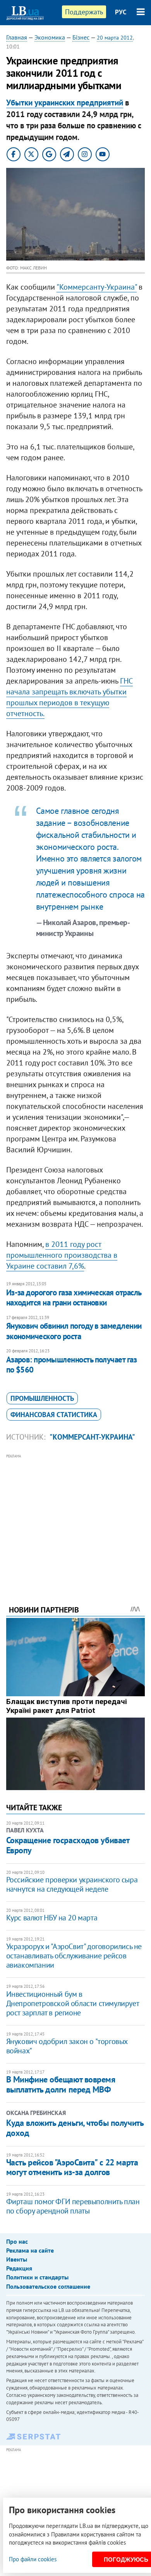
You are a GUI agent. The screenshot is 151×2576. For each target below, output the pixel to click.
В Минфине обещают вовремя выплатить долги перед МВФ (61, 2084)
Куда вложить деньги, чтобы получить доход (75, 2128)
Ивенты (17, 2259)
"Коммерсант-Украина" (92, 1437)
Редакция (19, 2268)
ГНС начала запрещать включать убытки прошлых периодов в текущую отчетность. (69, 697)
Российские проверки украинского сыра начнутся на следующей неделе (72, 1884)
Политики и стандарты (37, 2277)
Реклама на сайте (30, 2250)
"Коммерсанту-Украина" (97, 287)
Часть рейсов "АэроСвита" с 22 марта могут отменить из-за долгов (72, 2167)
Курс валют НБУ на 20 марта (52, 1918)
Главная (17, 37)
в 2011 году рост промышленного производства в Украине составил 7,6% (62, 1255)
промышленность (42, 1398)
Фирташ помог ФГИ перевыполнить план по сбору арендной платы (73, 2206)
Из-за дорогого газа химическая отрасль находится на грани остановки (74, 1297)
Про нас (17, 2241)
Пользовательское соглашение (48, 2286)
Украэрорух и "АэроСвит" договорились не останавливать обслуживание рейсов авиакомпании (74, 1956)
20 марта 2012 (115, 38)
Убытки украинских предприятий (65, 103)
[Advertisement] (76, 1519)
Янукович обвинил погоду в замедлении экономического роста (74, 1331)
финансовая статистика (54, 1415)
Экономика (50, 37)
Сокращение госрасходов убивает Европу (68, 1845)
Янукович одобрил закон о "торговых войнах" (67, 2046)
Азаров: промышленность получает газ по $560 (72, 1365)
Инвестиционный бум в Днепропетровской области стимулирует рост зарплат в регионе (73, 2003)
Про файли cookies (33, 2559)
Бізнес (81, 37)
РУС (121, 12)
